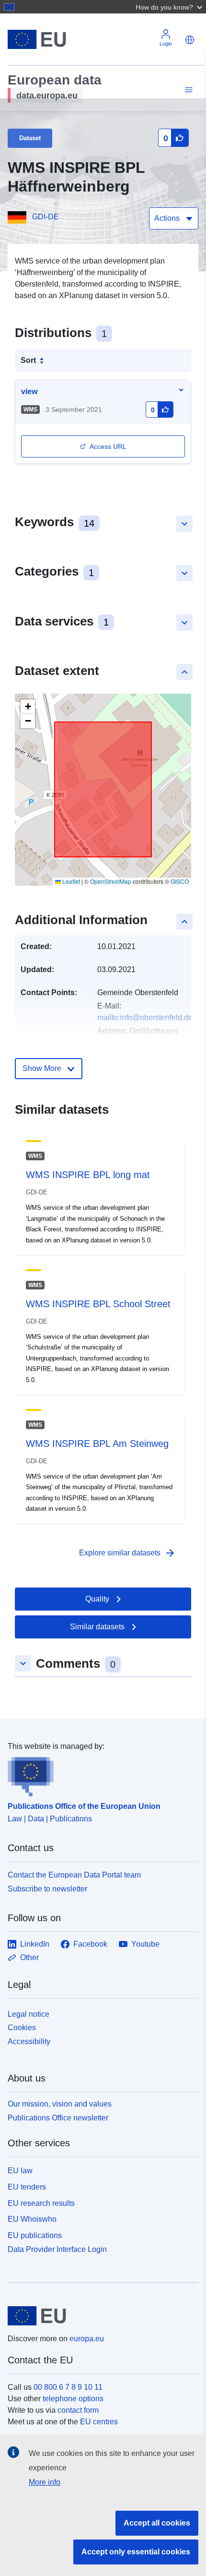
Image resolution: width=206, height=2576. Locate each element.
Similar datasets (97, 1627)
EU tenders (27, 2187)
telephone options (73, 2399)
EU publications (35, 2235)
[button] (170, 7)
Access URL (108, 446)
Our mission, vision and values (60, 2104)
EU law (20, 2171)
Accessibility (29, 2041)
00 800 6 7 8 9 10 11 (68, 2387)
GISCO (180, 881)
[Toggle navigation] (187, 90)
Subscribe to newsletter (47, 1889)
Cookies (22, 2028)
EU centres (99, 2422)
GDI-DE (46, 217)
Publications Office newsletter (58, 2118)
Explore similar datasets (127, 1553)
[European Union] (99, 2316)
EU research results (41, 2203)
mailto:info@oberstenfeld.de (145, 1017)
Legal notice (29, 2014)
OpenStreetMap (111, 881)
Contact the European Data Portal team (74, 1875)
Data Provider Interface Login (57, 2249)
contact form (78, 2410)
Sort (28, 360)
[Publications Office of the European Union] (99, 1774)
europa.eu (87, 2339)
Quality (97, 1599)
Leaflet (70, 881)
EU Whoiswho (32, 2219)
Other (29, 1957)
